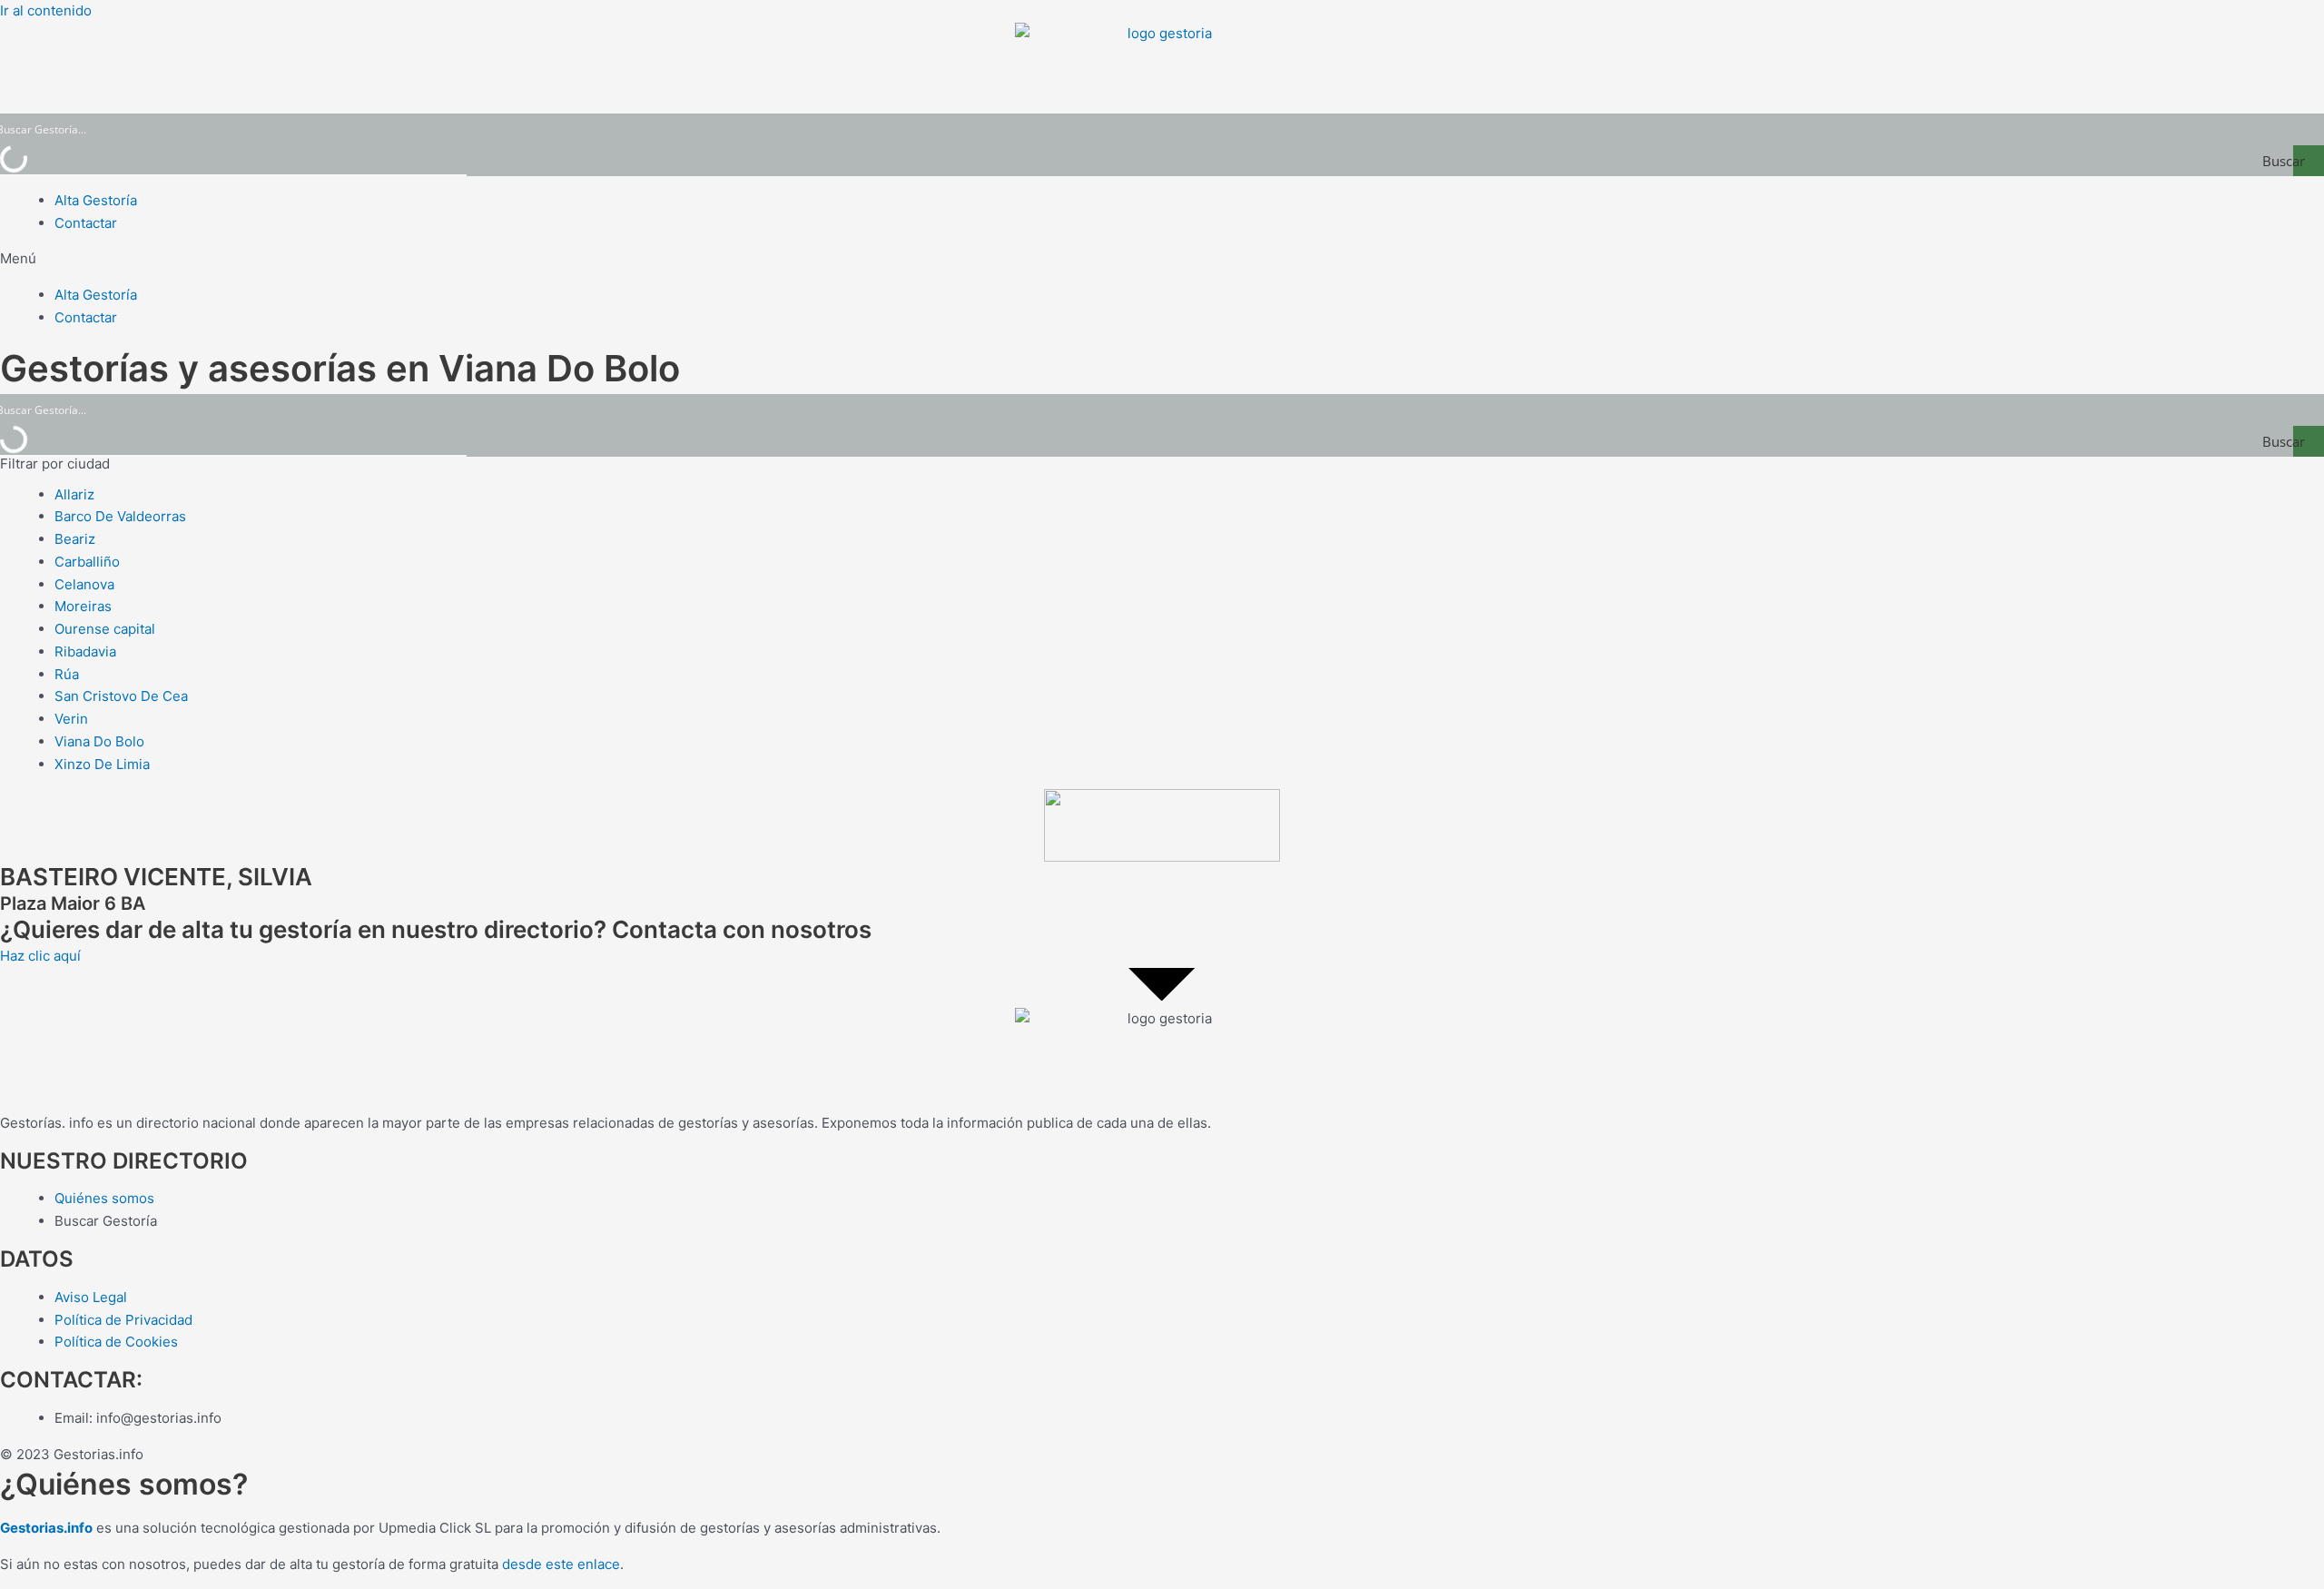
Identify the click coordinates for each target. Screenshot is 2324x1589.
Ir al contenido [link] (46, 10)
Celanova (84, 584)
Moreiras (83, 606)
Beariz (75, 539)
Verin (71, 719)
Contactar (86, 223)
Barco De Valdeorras (120, 516)
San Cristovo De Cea (121, 696)
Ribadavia (85, 651)
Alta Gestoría (96, 200)
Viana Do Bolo (99, 741)
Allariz (74, 494)
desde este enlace (561, 1564)
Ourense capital (105, 629)
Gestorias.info (46, 1528)
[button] (1162, 259)
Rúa (67, 674)
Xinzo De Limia (102, 764)
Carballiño (87, 562)
